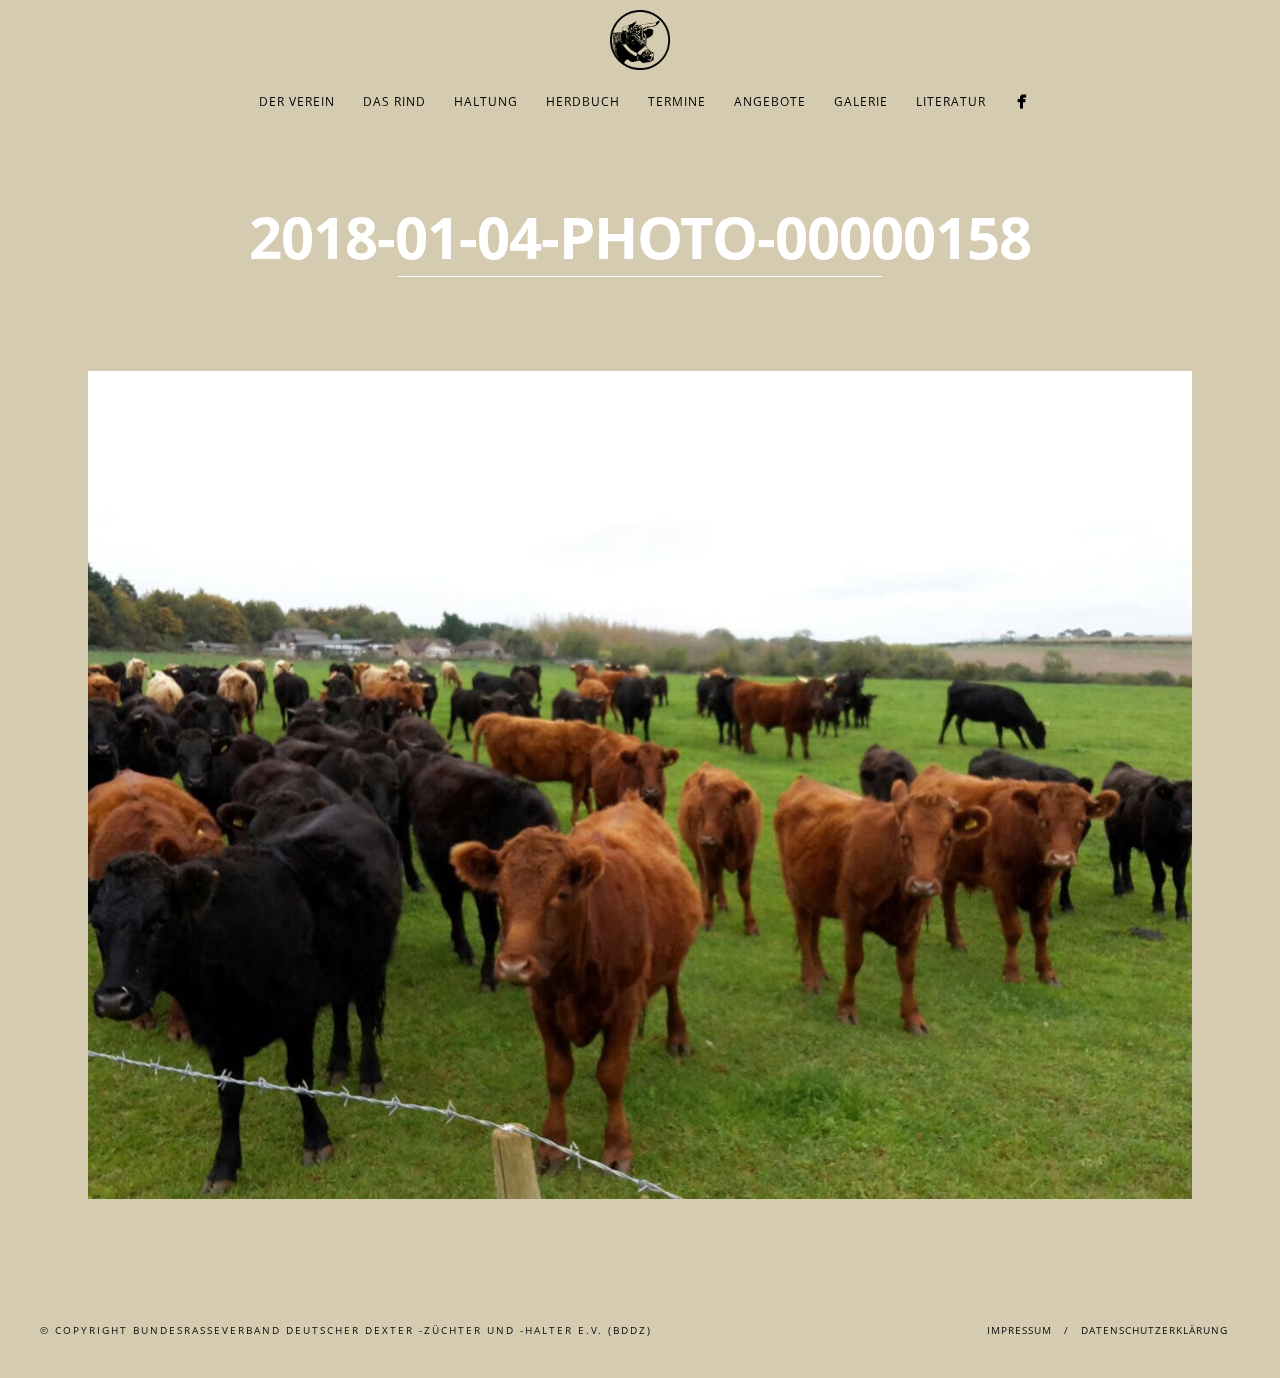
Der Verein (297, 101)
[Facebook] (1021, 101)
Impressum (1019, 1330)
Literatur (951, 101)
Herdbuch (583, 101)
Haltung (486, 101)
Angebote (770, 101)
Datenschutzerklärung (1154, 1330)
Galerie (861, 101)
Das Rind (394, 101)
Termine (677, 101)
